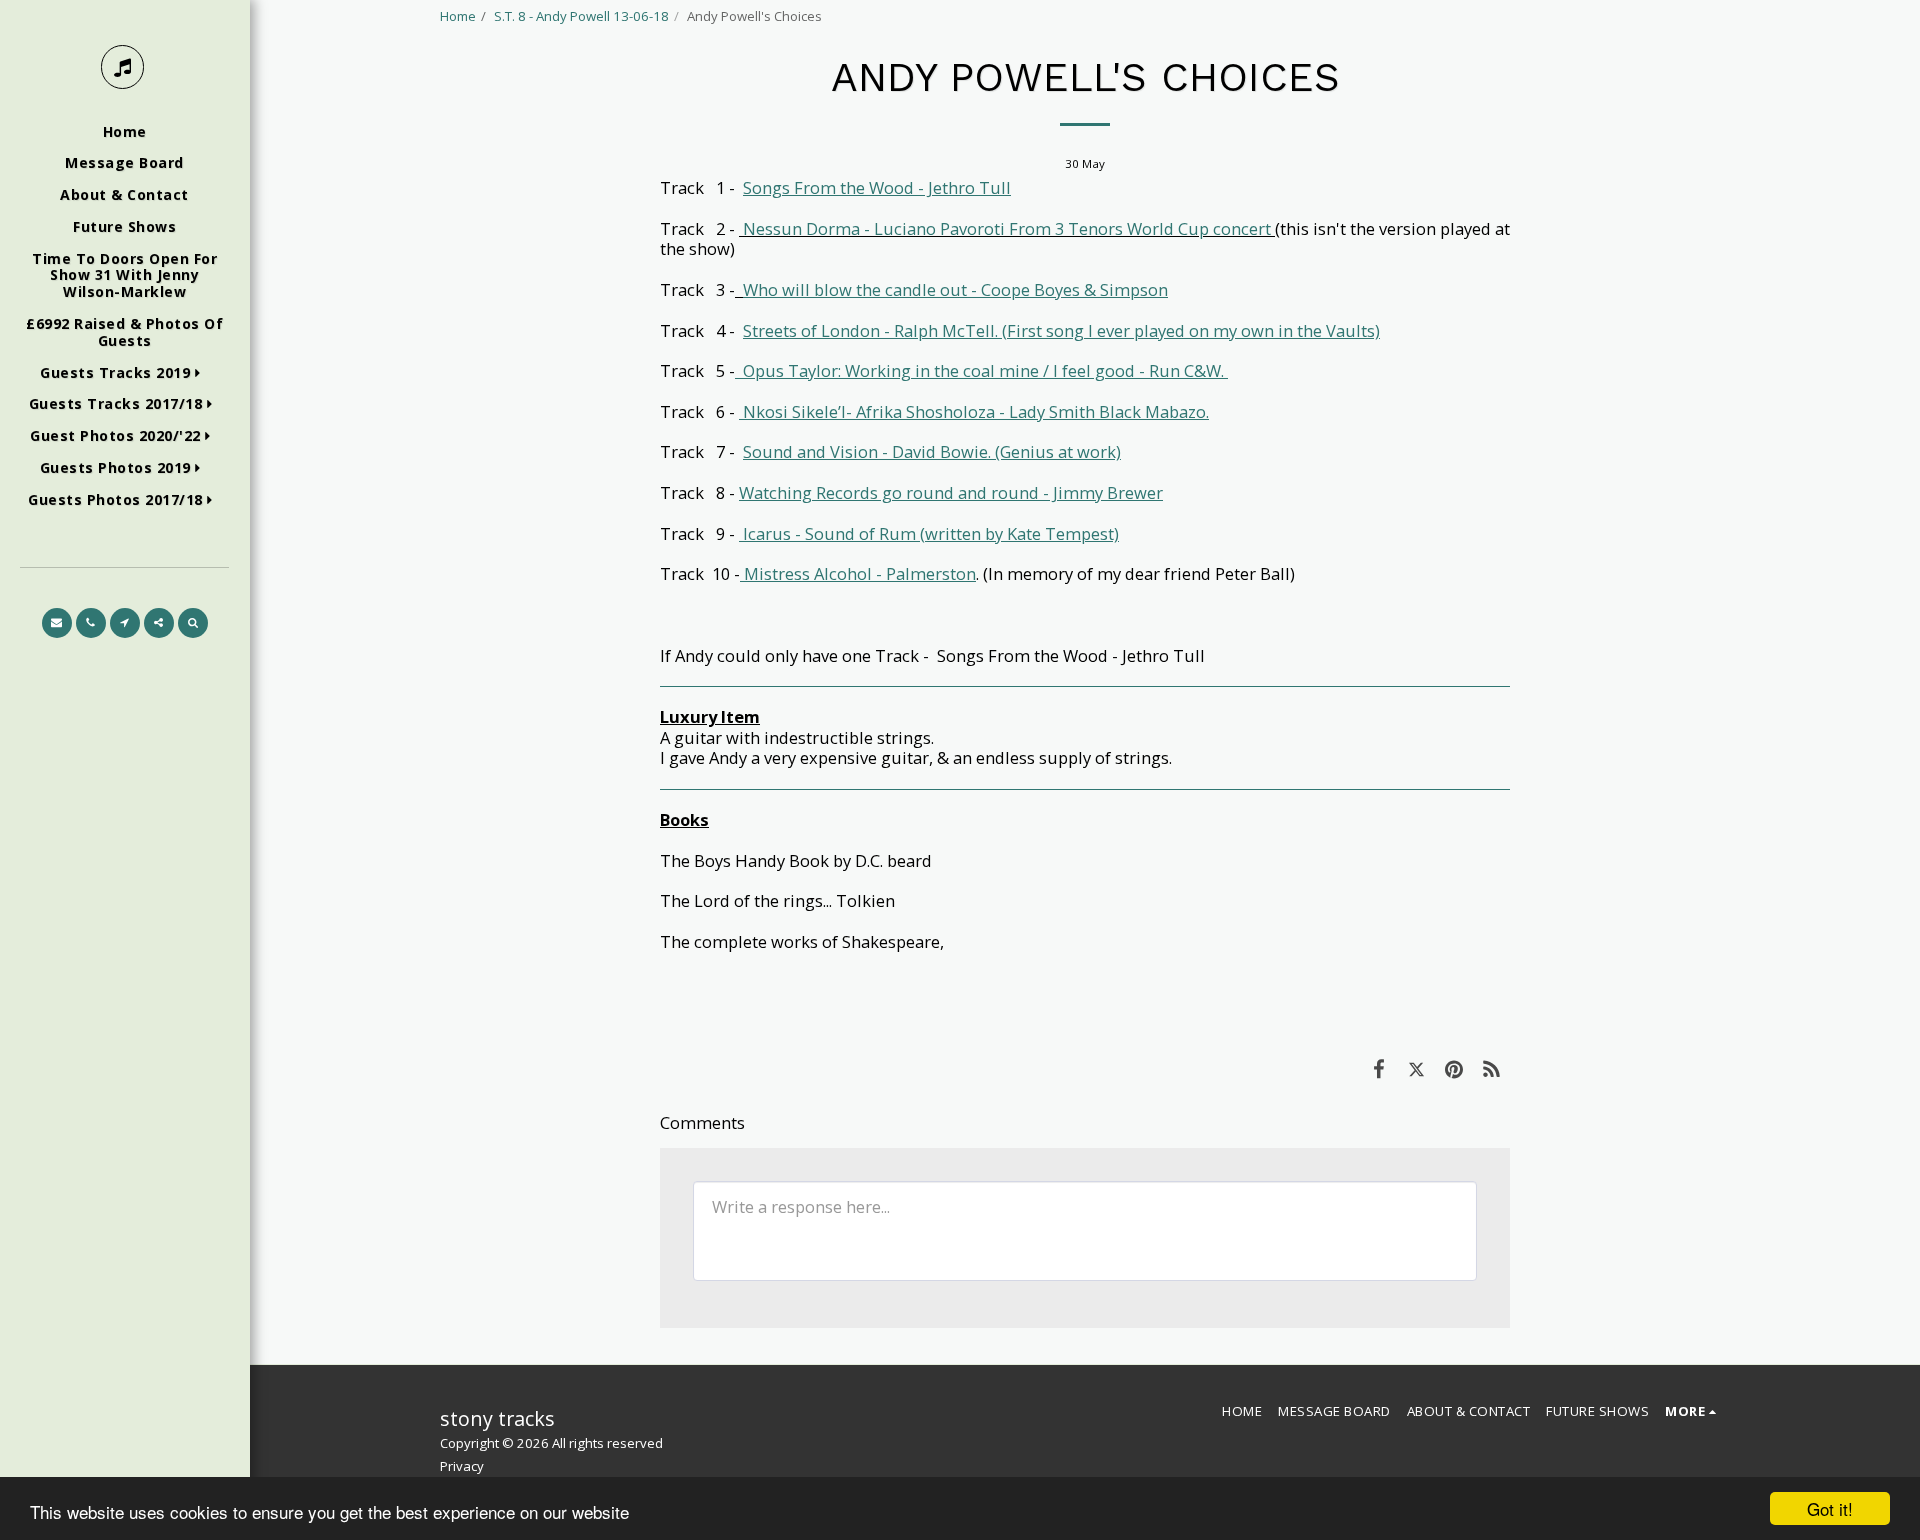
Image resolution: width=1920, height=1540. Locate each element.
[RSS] (1491, 1068)
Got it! (1830, 1508)
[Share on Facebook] (1378, 1068)
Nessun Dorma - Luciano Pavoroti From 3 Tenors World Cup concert (1007, 228)
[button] (124, 373)
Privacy (462, 1466)
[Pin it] (1453, 1068)
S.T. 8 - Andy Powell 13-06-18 (581, 16)
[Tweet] (1416, 1068)
